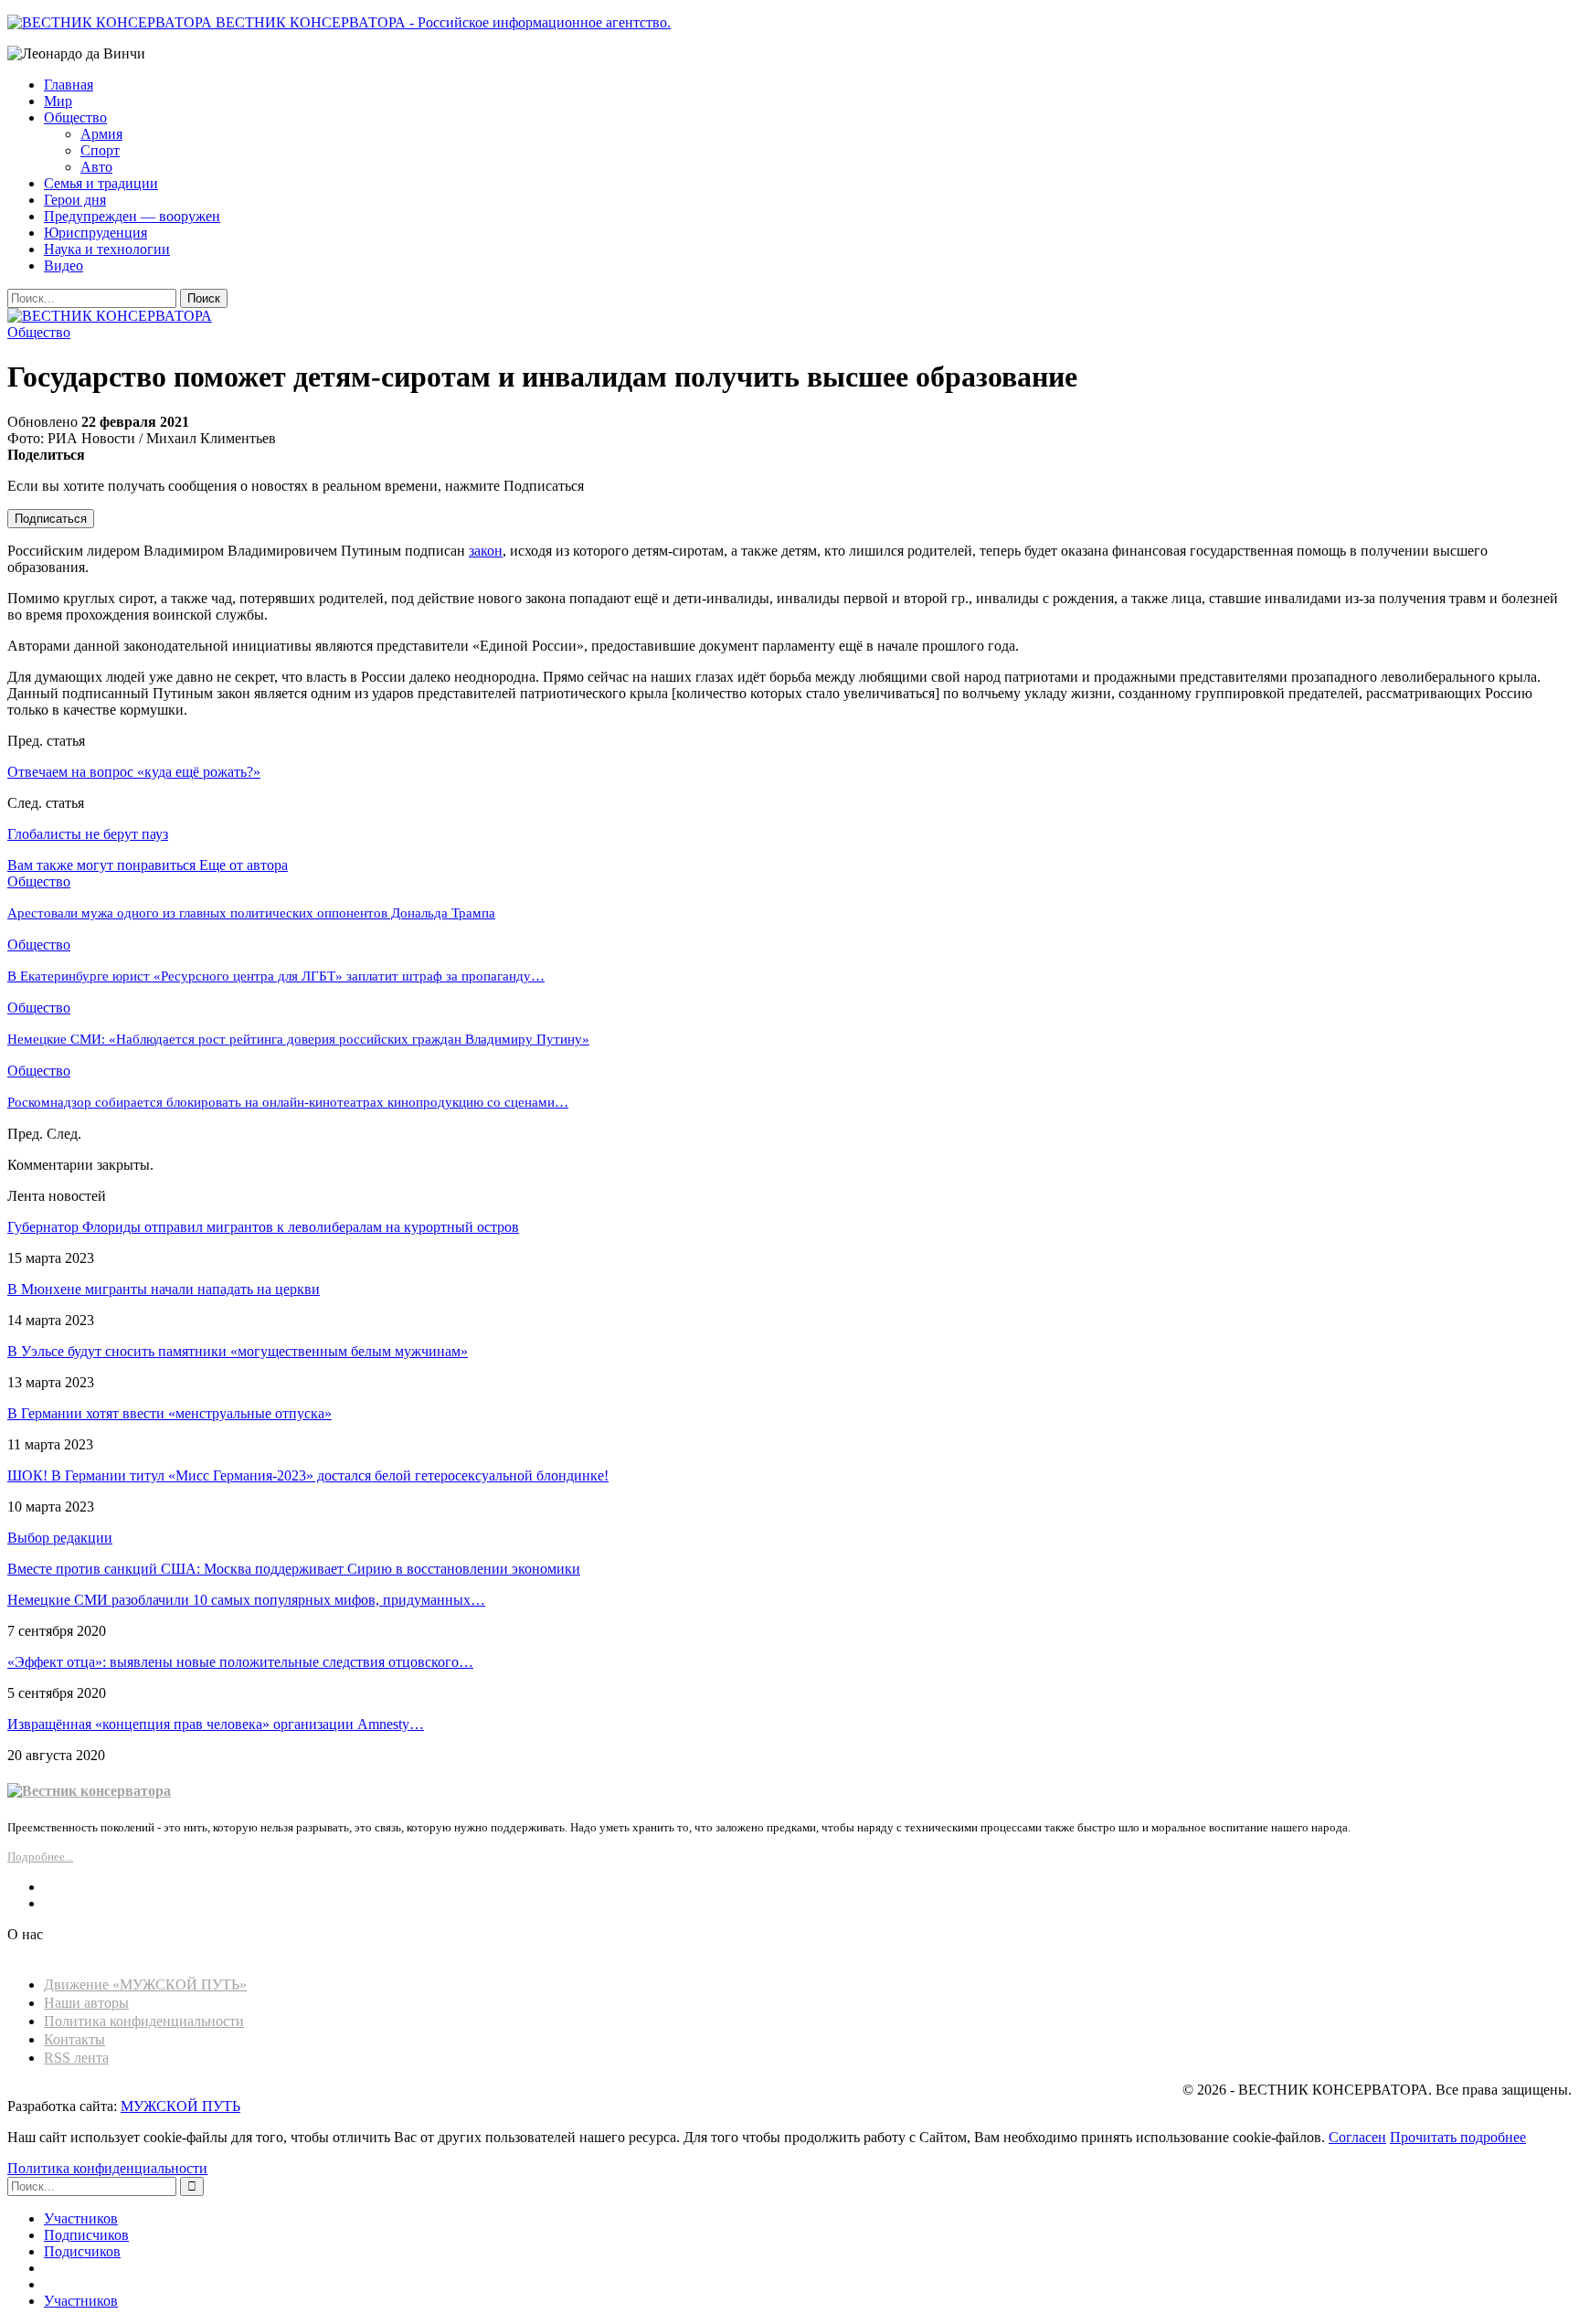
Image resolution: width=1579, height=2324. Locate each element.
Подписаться (51, 519)
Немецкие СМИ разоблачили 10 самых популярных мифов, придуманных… (246, 1600)
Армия (101, 134)
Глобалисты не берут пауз (88, 834)
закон (486, 551)
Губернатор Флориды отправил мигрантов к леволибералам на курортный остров (263, 1227)
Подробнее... (40, 1857)
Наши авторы (86, 2003)
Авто (96, 167)
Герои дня (75, 200)
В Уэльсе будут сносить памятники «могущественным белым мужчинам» (238, 1351)
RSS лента (76, 2058)
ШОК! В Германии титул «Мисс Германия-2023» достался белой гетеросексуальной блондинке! (308, 1475)
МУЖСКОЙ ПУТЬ (180, 2106)
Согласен (1357, 2137)
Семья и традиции (101, 183)
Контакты (74, 2039)
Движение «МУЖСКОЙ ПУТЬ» (145, 1984)
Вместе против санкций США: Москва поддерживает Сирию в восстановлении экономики (294, 1569)
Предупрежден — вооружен (132, 216)
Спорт (100, 150)
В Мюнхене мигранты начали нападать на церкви (164, 1289)
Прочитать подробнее (1458, 2137)
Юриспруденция (95, 233)
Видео (64, 265)
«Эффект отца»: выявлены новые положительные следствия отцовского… (240, 1662)
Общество (75, 117)
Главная (69, 85)
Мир (58, 101)
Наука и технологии (107, 249)
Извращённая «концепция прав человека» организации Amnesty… (216, 1724)
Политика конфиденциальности (144, 2021)
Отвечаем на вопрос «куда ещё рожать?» (134, 772)
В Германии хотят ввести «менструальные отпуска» (170, 1413)
